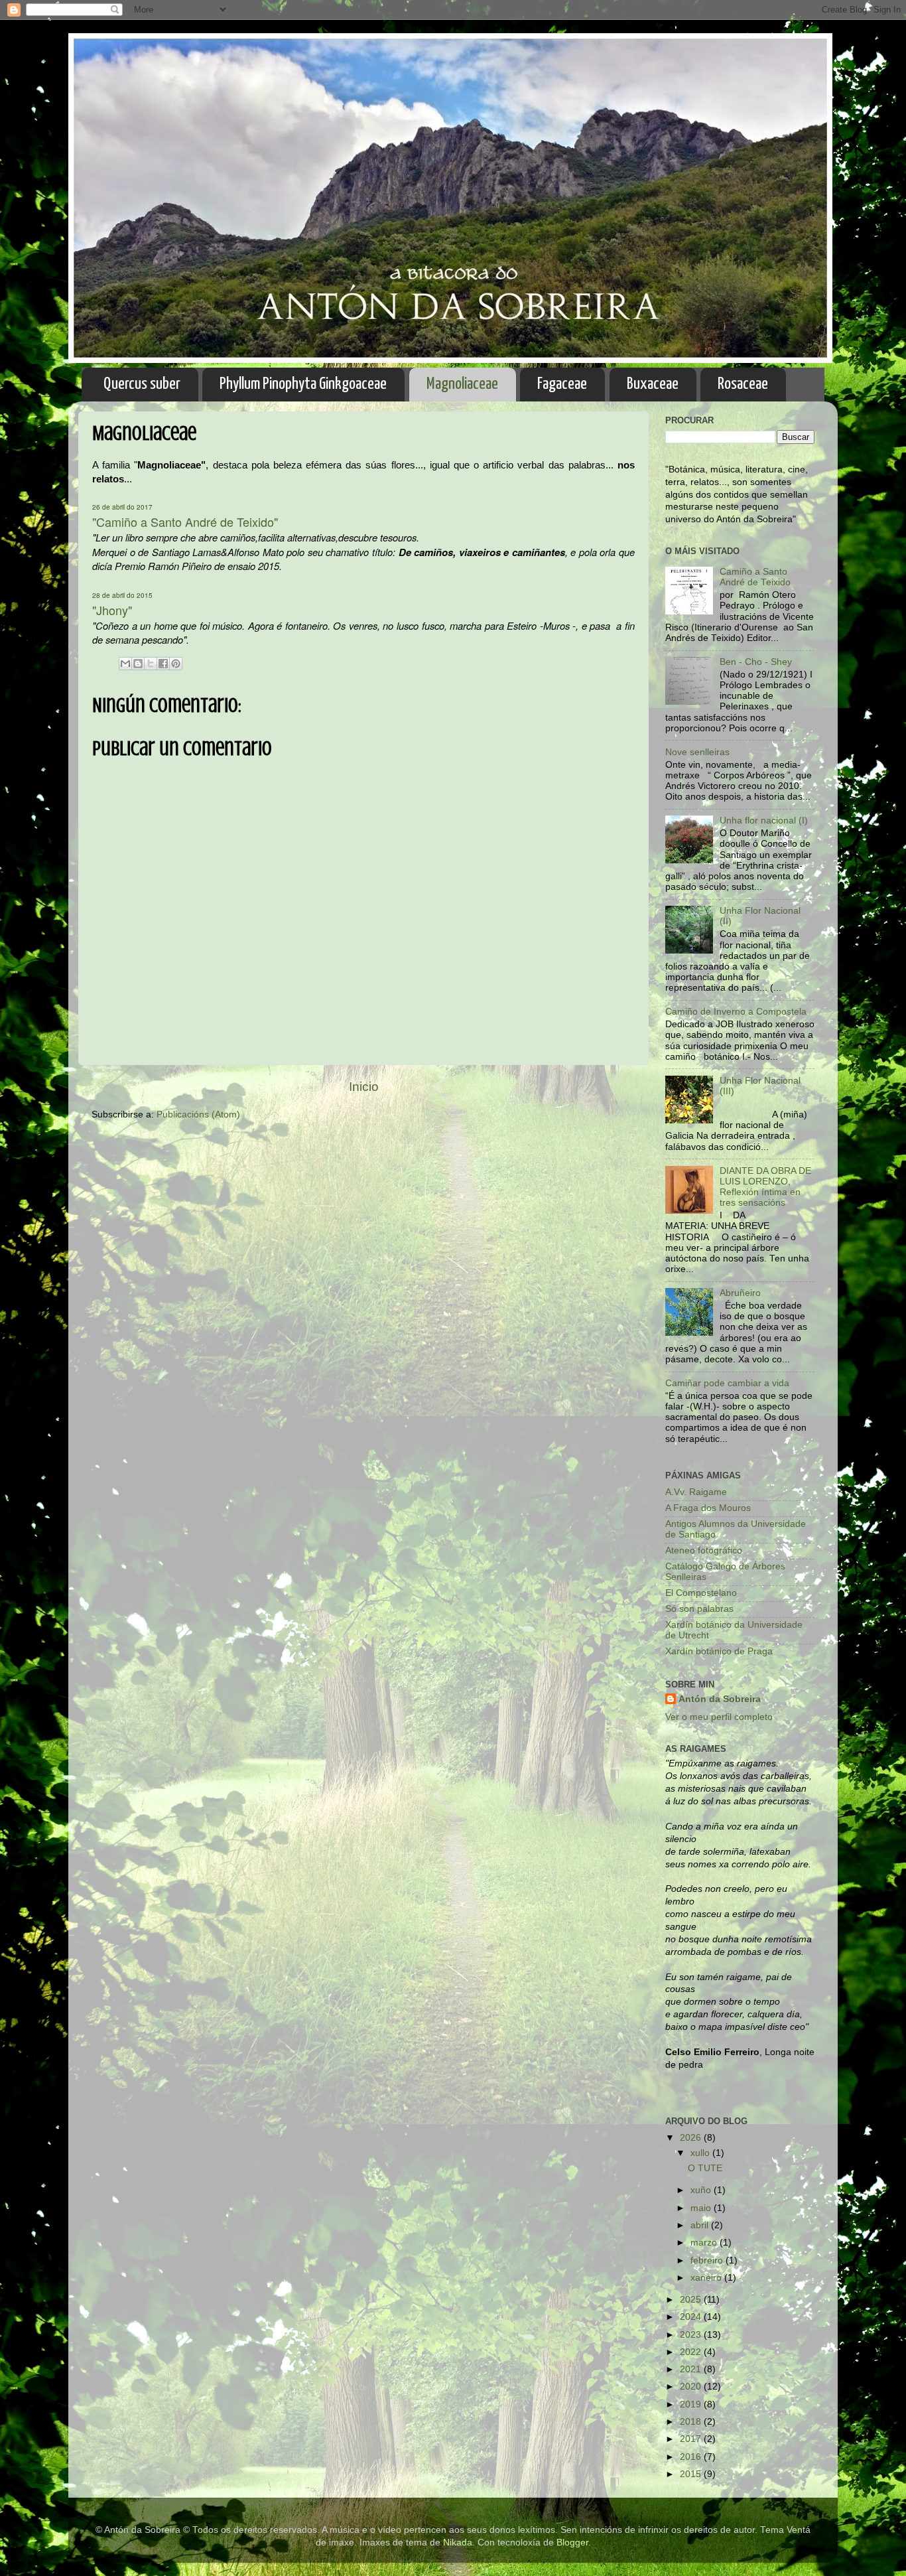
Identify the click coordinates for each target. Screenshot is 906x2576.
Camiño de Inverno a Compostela (736, 1012)
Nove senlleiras (697, 752)
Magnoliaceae (462, 384)
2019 (692, 2404)
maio (702, 2208)
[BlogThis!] (138, 664)
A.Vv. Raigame (696, 1492)
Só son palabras (699, 1609)
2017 (692, 2439)
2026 (692, 2138)
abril (701, 2225)
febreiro (708, 2260)
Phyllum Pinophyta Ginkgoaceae (303, 384)
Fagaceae (562, 384)
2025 (692, 2300)
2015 (692, 2474)
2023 (692, 2335)
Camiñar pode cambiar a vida (727, 1383)
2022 (692, 2352)
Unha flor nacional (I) (764, 821)
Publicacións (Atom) (198, 1114)
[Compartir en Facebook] (163, 664)
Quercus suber (142, 384)
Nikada (458, 2542)
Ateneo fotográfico (704, 1550)
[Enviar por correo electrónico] (125, 664)
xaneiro (707, 2278)
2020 (692, 2387)
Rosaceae (743, 384)
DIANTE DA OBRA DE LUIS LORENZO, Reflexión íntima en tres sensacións (765, 1187)
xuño (702, 2190)
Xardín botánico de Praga (719, 1651)
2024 (692, 2317)
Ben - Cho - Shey (756, 662)
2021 (692, 2369)
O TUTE (705, 2168)
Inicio (364, 1087)
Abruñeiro (740, 1293)
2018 (692, 2422)
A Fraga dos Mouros (708, 1508)
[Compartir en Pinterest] (176, 664)
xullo (701, 2153)
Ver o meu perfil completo (719, 1717)
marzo (705, 2243)
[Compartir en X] (151, 664)
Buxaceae (653, 384)
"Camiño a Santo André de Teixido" (185, 522)
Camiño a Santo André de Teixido (755, 577)
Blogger (572, 2542)
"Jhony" (112, 610)
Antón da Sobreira (720, 1699)
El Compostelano (701, 1593)
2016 (692, 2457)
